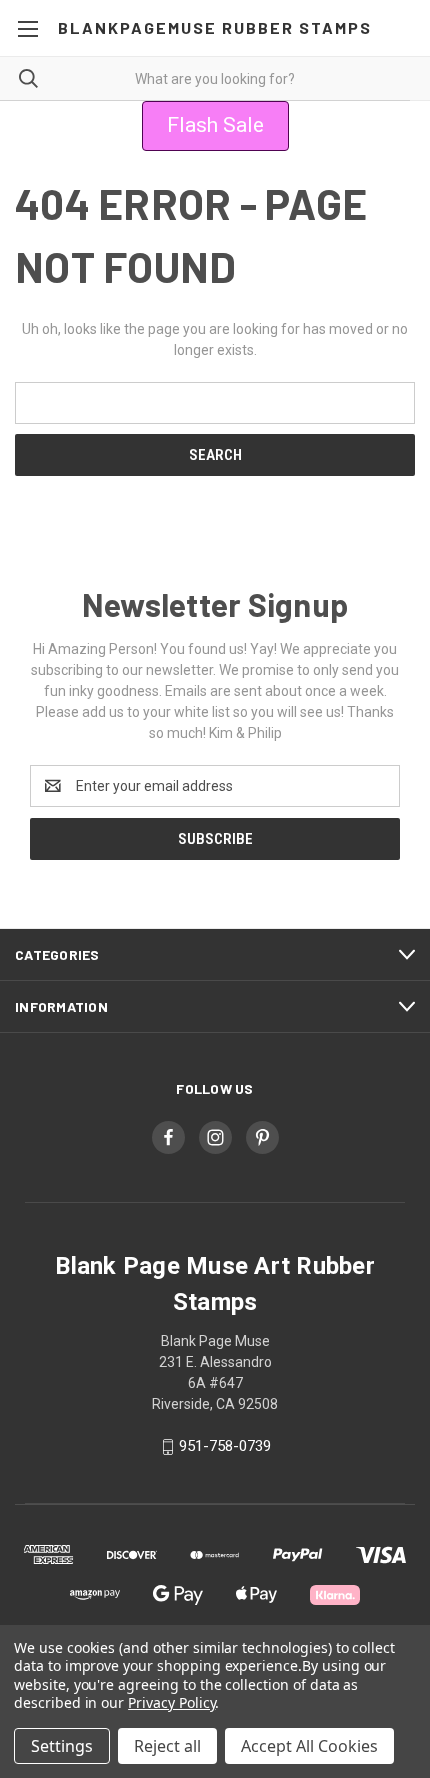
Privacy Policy (171, 1702)
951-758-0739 (225, 1446)
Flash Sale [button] (215, 125)
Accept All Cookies (309, 1746)
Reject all (167, 1746)
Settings (62, 1746)
